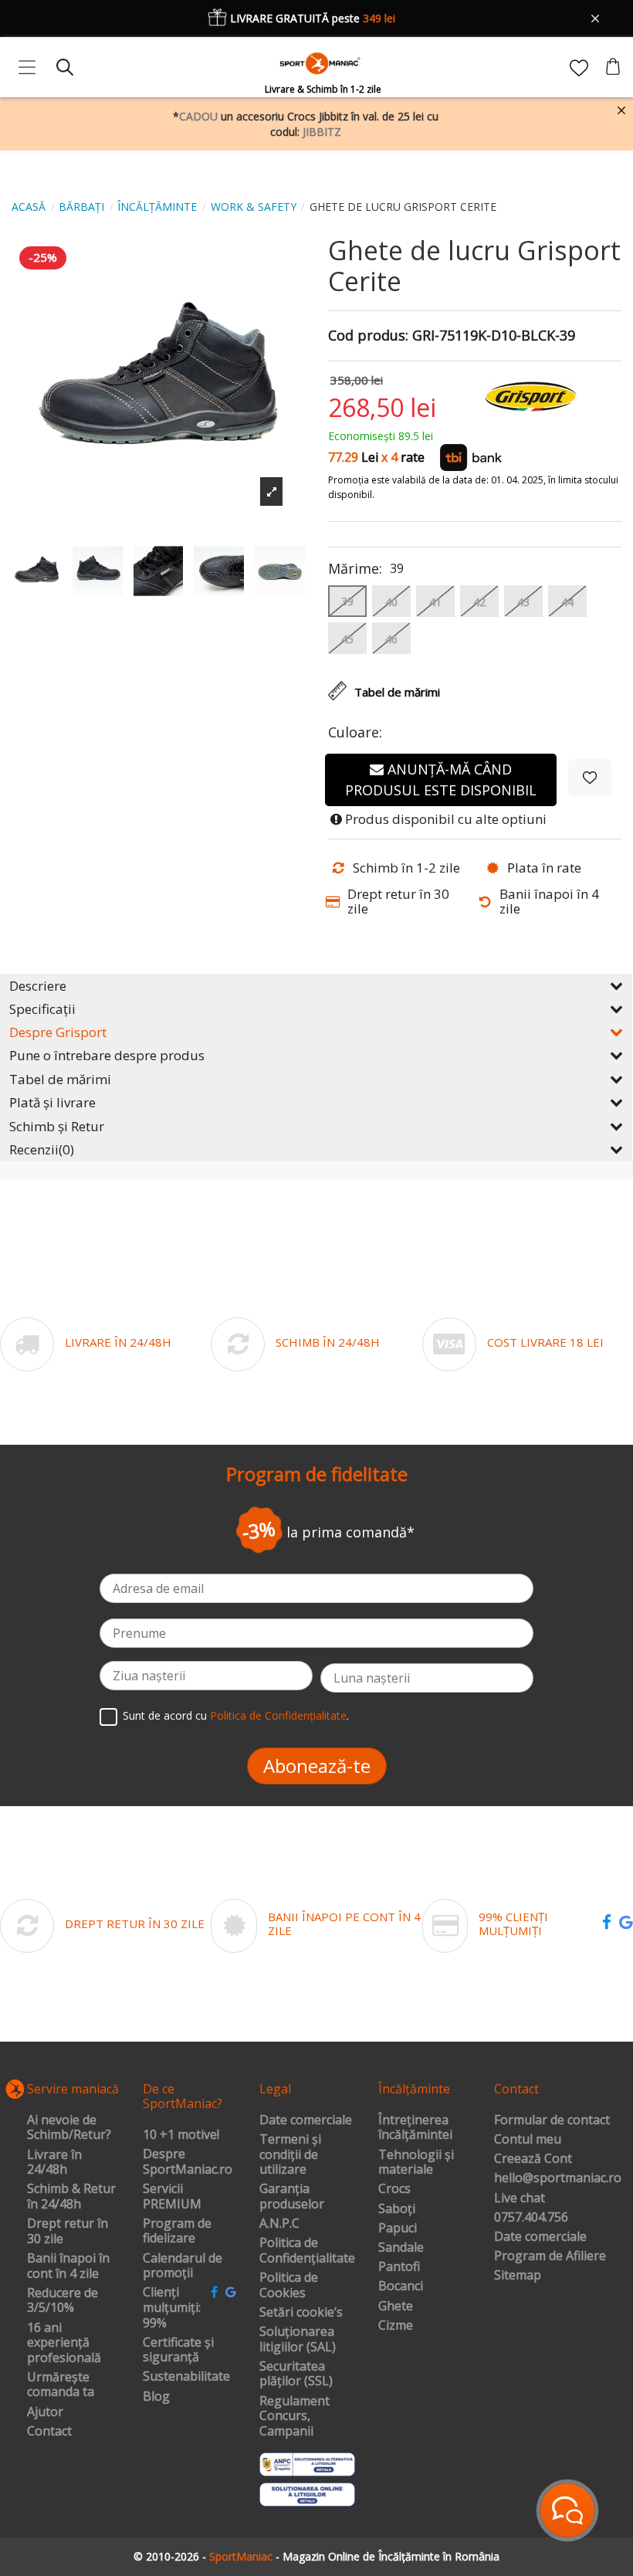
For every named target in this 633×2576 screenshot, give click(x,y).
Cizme (396, 2326)
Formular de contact (552, 2120)
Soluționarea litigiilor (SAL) (298, 2339)
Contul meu (528, 2140)
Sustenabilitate (186, 2377)
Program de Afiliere (550, 2256)
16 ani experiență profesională (64, 2343)
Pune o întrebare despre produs (107, 1055)
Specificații (42, 1009)
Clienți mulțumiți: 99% (172, 2308)
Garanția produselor (292, 2196)
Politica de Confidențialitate (278, 1715)
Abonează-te (317, 1766)
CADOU (198, 116)
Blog (156, 2397)
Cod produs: (368, 336)
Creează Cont (533, 2159)
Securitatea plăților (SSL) (296, 2374)
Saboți (397, 2209)
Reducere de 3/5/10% (63, 2301)
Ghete (396, 2307)
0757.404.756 (531, 2218)
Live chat (520, 2198)
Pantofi (399, 2267)
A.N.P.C (279, 2224)
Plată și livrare (52, 1102)
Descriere (38, 986)
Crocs (394, 2189)
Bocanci (401, 2286)
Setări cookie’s (301, 2313)
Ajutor (45, 2412)
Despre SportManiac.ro (188, 2162)
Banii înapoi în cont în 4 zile (68, 2266)
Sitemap (518, 2276)
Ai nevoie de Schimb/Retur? (69, 2128)
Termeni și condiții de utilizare (290, 2155)
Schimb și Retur (57, 1126)
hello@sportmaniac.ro (558, 2178)
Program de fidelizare (177, 2231)
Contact (49, 2432)
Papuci (398, 2229)
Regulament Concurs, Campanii (294, 2417)
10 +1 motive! (181, 2135)
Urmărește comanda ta (61, 2385)
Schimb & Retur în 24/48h (71, 2196)
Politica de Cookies (289, 2285)
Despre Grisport (58, 1032)
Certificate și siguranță (178, 2350)
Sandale (401, 2248)
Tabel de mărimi (60, 1079)
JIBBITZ (322, 132)
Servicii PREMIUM (172, 2196)
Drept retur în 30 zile (68, 2231)
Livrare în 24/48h (54, 2162)
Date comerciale (306, 2120)
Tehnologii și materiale (416, 2162)
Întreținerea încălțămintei (415, 2128)
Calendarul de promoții (183, 2266)
